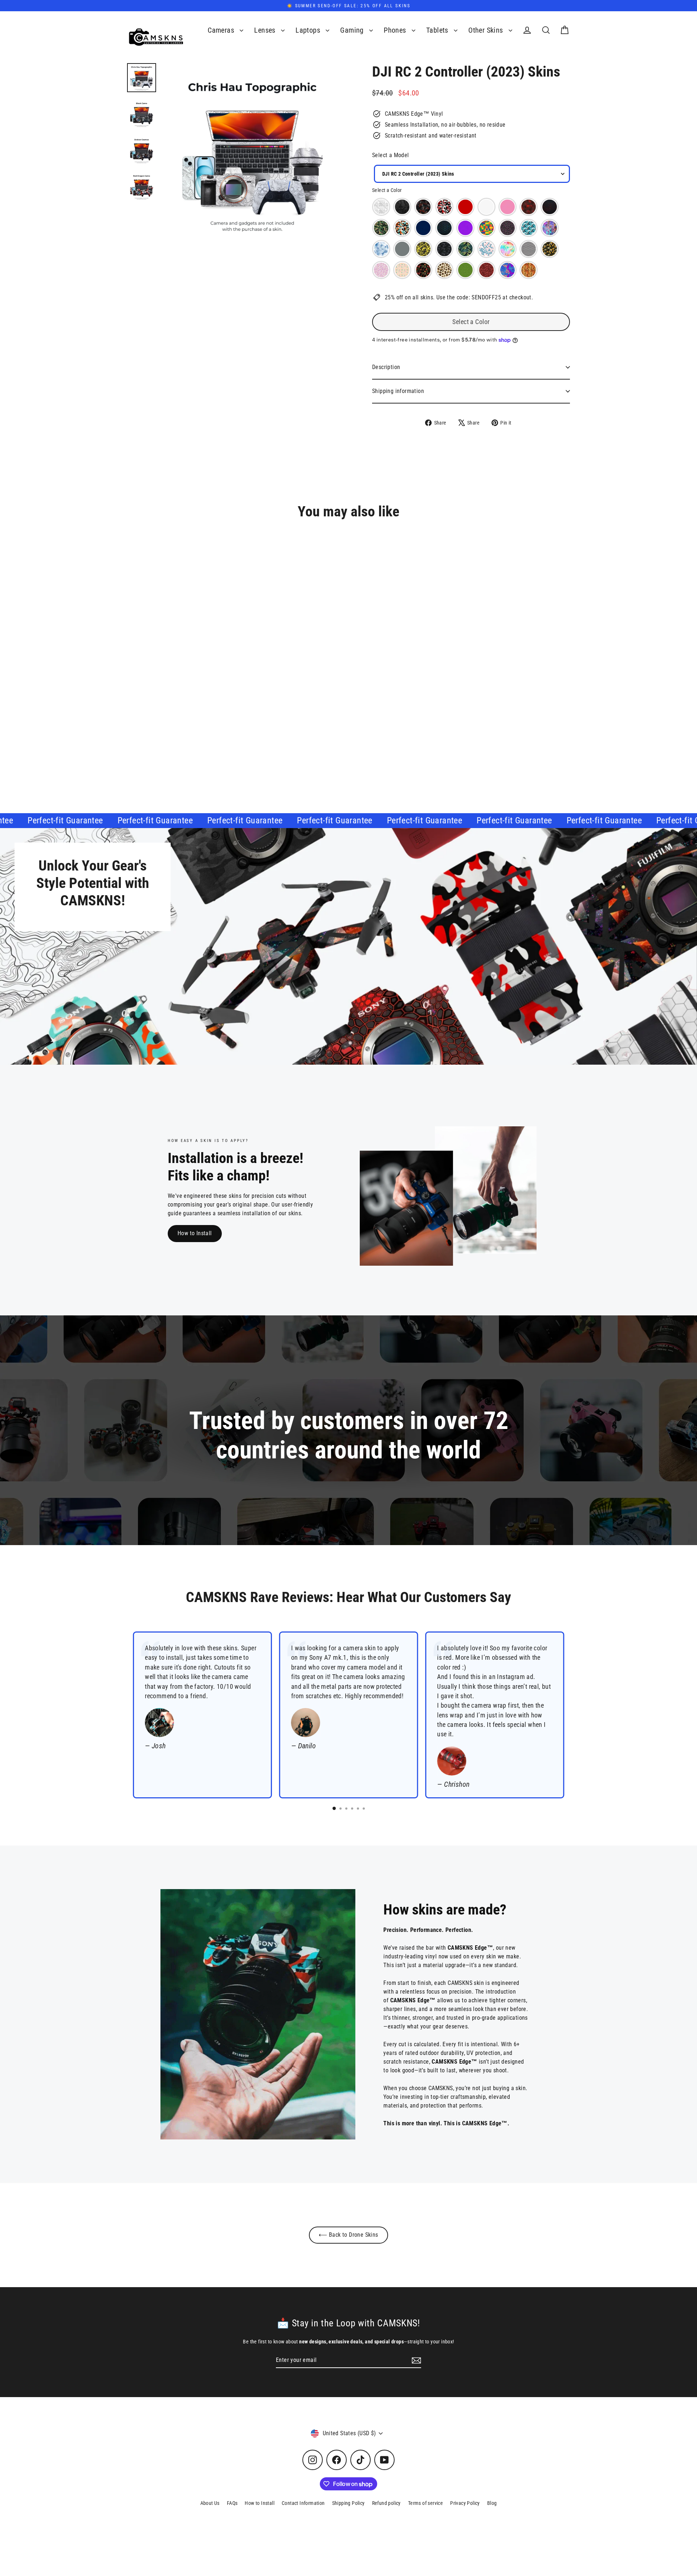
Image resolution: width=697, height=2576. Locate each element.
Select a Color (387, 190)
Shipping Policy (348, 2503)
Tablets (438, 30)
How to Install (195, 1233)
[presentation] (203, 730)
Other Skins (487, 30)
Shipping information (398, 391)
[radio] (381, 207)
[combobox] (472, 174)
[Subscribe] (415, 2360)
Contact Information (303, 2503)
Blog (492, 2503)
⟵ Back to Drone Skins (348, 2235)
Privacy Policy (465, 2503)
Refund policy (386, 2503)
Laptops (309, 30)
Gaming (353, 30)
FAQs (232, 2503)
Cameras (222, 30)
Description (386, 367)
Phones (396, 30)
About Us (210, 2503)
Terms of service (425, 2503)
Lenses (266, 30)
